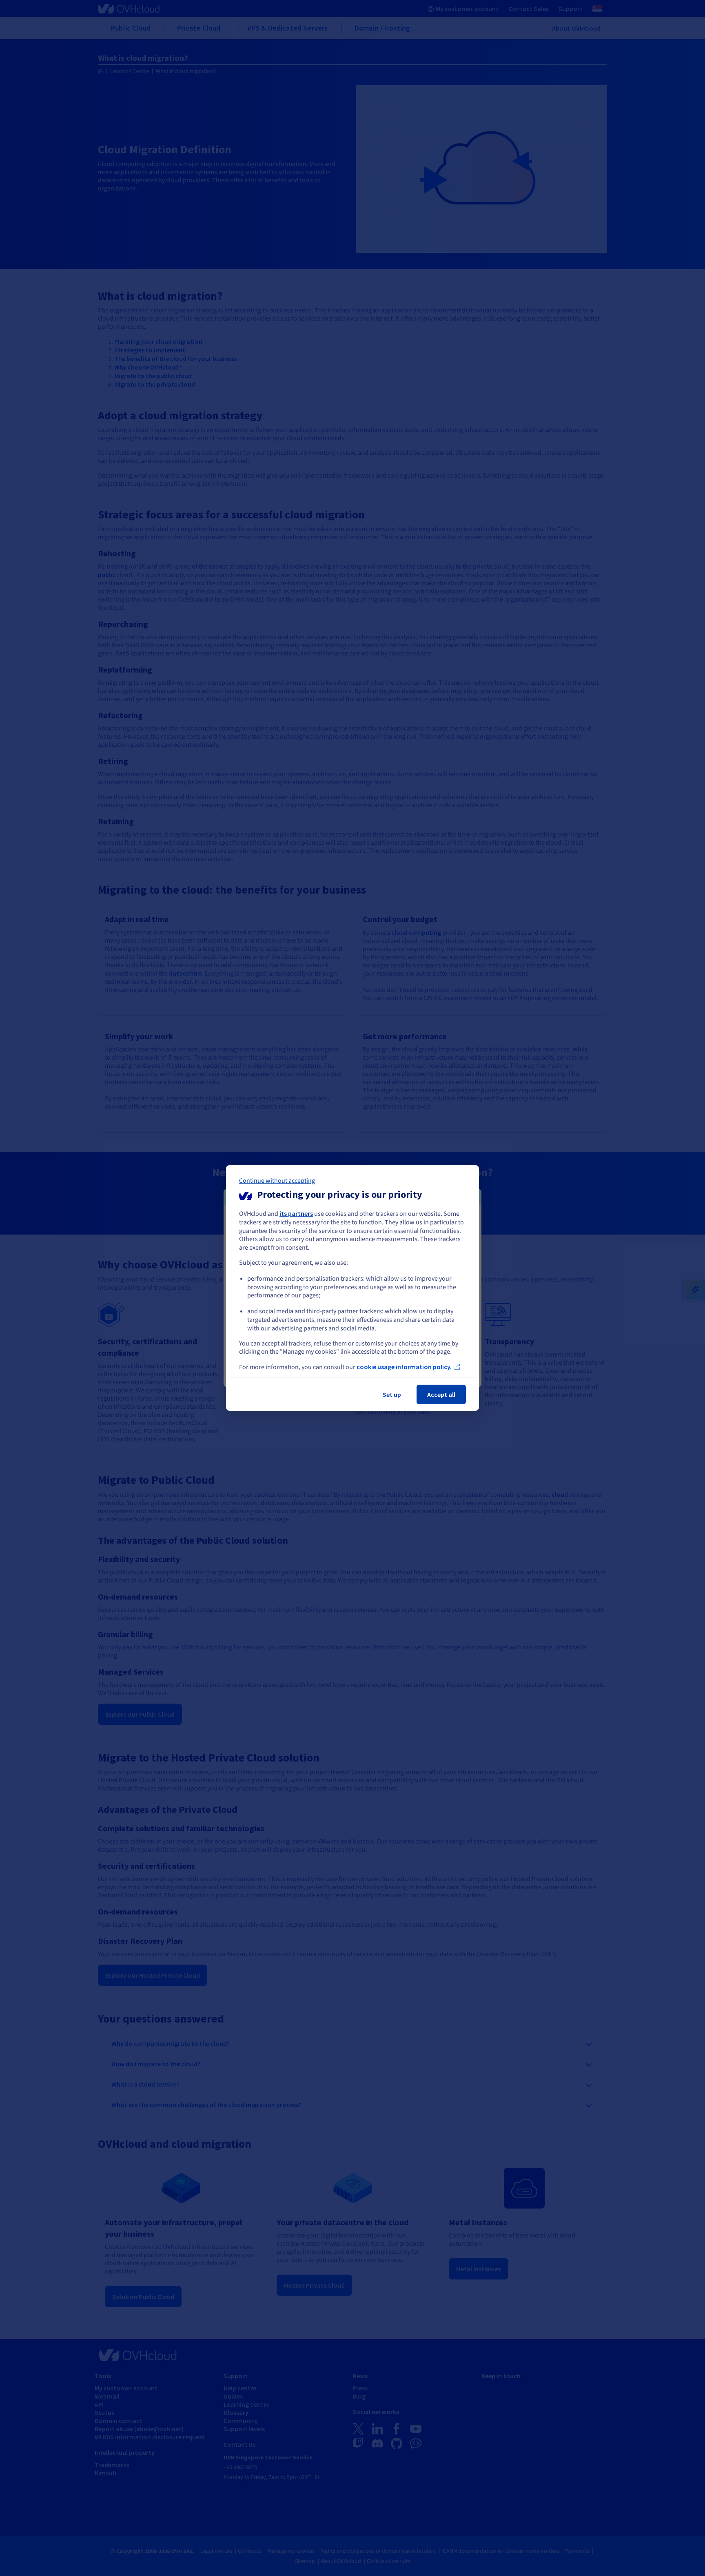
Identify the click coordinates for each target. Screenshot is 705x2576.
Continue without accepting (277, 1181)
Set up (392, 1394)
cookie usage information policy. (404, 1367)
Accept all (441, 1394)
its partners (296, 1213)
